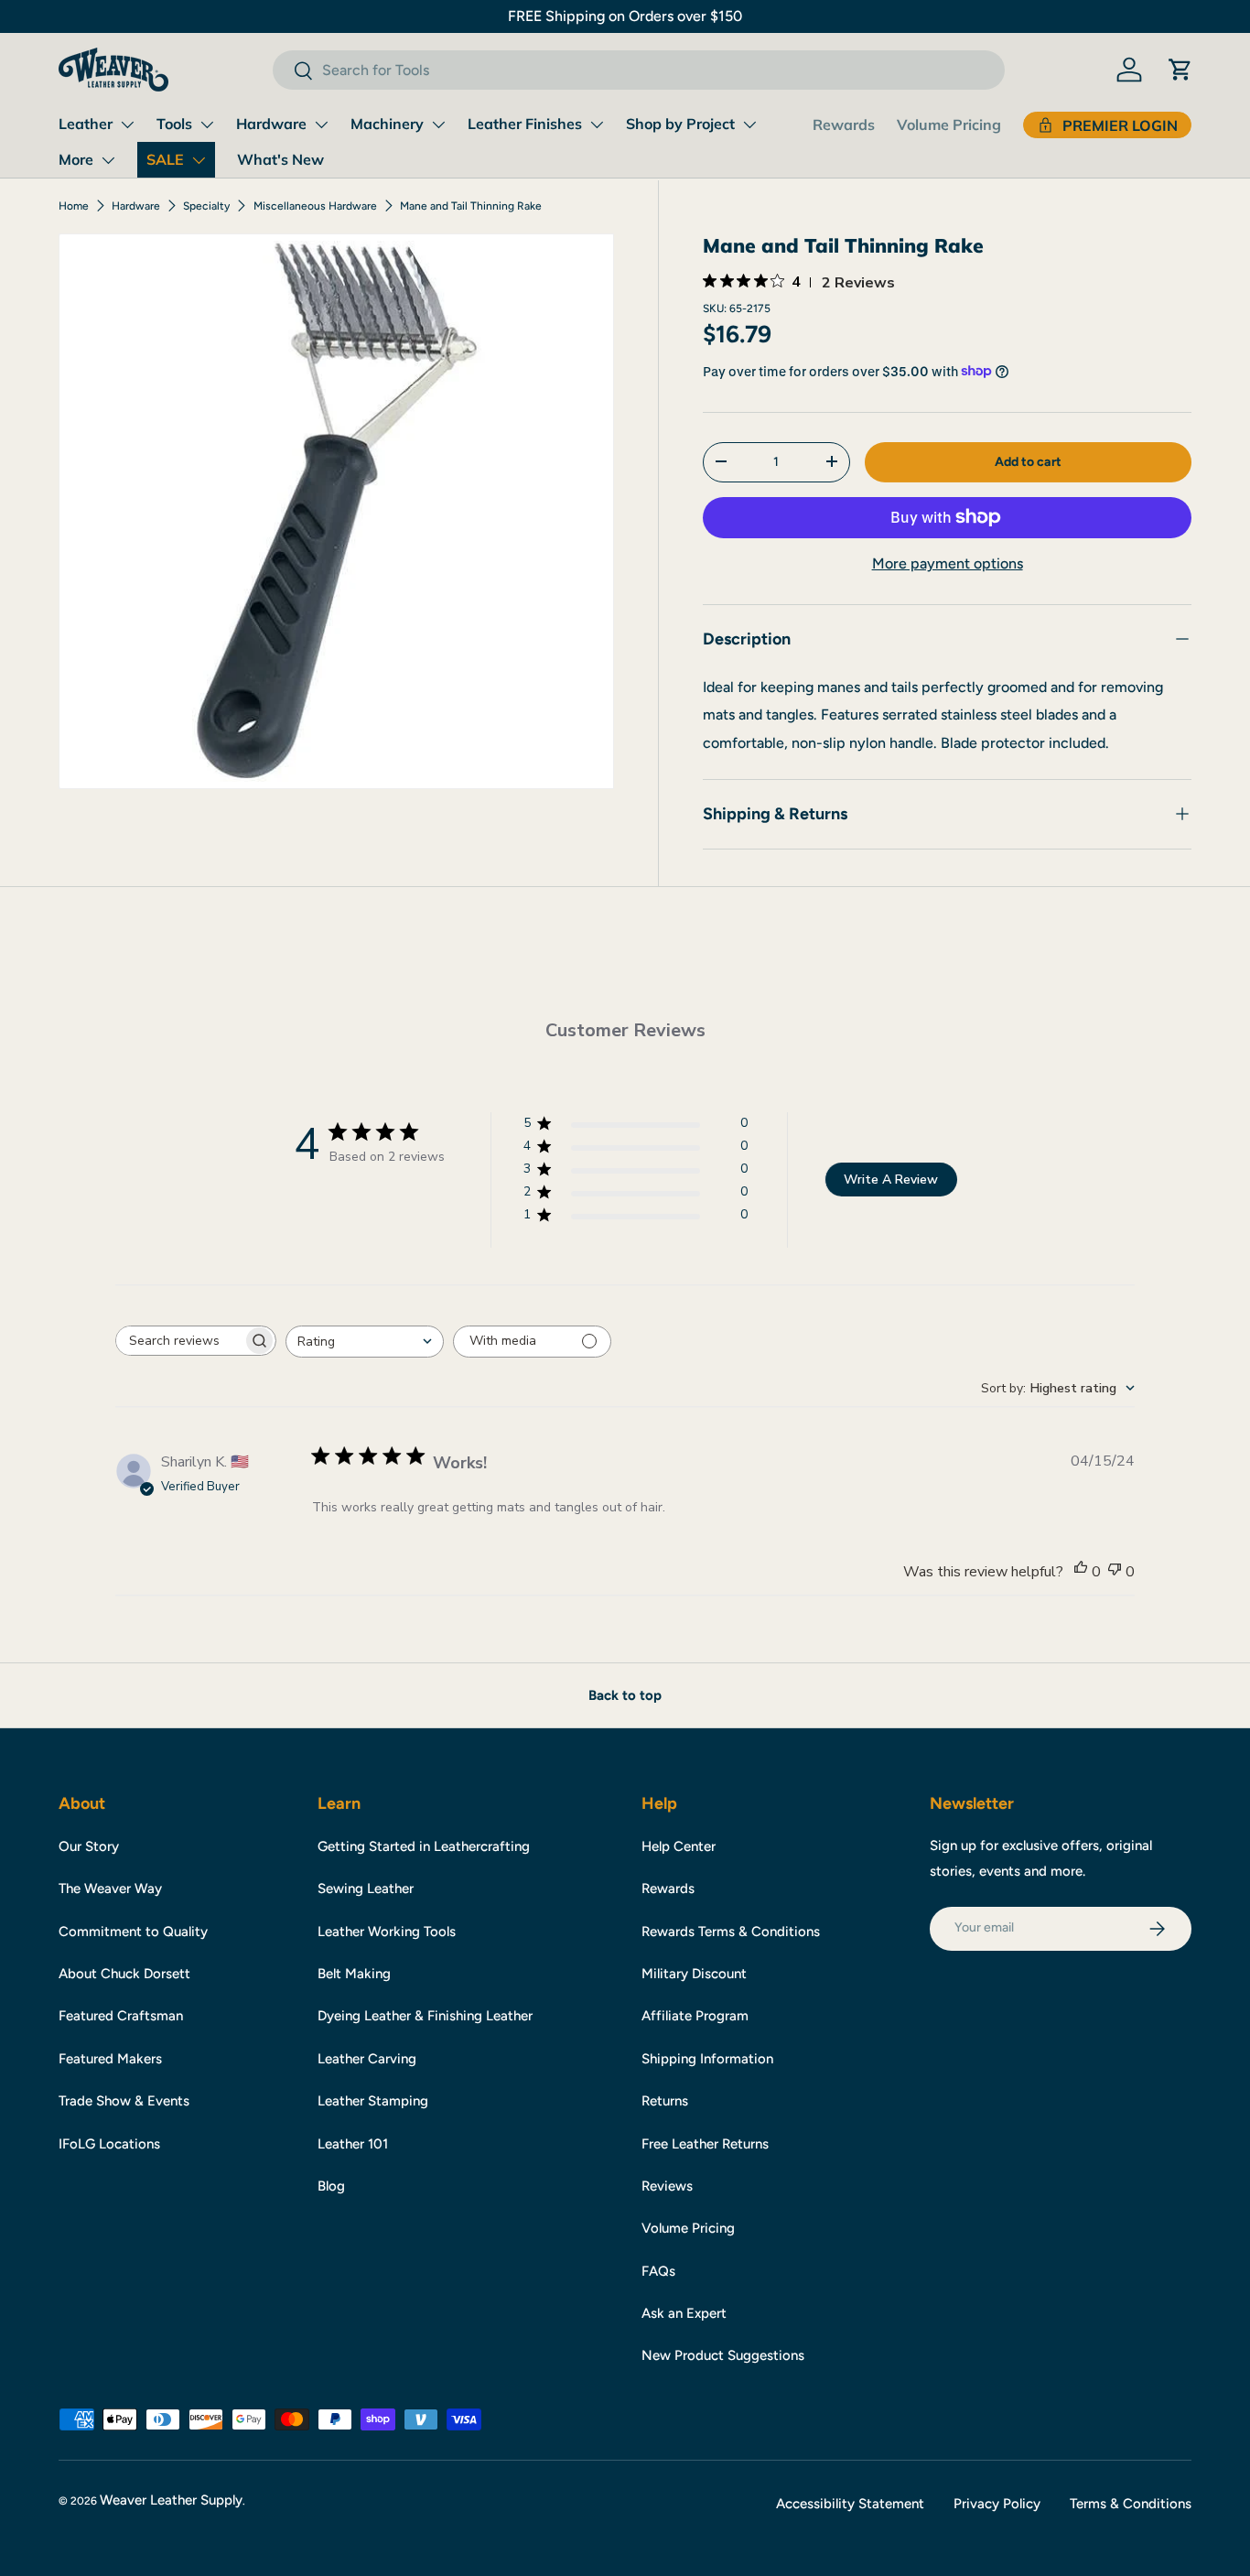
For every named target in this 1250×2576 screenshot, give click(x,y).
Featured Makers (110, 2059)
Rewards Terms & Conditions (731, 1932)
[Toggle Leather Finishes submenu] (597, 124)
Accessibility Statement (850, 2504)
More (76, 159)
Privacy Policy (997, 2504)
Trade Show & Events (124, 2101)
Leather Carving (367, 2059)
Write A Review (891, 1180)
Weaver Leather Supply (171, 2500)
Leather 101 (353, 2144)
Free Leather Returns (705, 2144)
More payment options (948, 563)
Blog (331, 2186)
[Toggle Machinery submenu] (438, 124)
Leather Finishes (525, 124)
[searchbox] (179, 1341)
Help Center (679, 1846)
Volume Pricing (949, 124)
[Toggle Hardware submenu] (321, 124)
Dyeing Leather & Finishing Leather (425, 2016)
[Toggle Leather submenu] (127, 124)
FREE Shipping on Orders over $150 (625, 16)
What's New (280, 159)
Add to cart (1028, 461)
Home (74, 206)
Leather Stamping (373, 2101)
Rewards (844, 124)
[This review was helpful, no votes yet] (1081, 1572)
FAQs (658, 2271)
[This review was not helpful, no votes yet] (1115, 1572)
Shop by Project (680, 124)
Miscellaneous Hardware (315, 206)
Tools (174, 124)
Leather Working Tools (387, 1932)
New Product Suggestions (723, 2355)
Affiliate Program (695, 2016)
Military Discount (694, 1974)
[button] (1180, 70)
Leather (86, 124)
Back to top (625, 1695)
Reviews (667, 2186)
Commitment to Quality (133, 1932)
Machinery (387, 124)
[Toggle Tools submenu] (207, 124)
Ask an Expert (684, 2313)
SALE (165, 159)
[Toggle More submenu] (108, 160)
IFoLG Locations (109, 2144)
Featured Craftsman (121, 2016)
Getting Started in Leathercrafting (424, 1846)
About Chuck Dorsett (124, 1974)
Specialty (206, 206)
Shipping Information (707, 2059)
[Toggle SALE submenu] (199, 160)
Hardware (271, 124)
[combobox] (639, 70)
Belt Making (354, 1974)
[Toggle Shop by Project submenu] (749, 124)
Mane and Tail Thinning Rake (471, 206)
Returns (665, 2101)
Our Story (89, 1846)
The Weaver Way (110, 1889)
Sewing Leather (366, 1889)
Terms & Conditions (1131, 2504)
